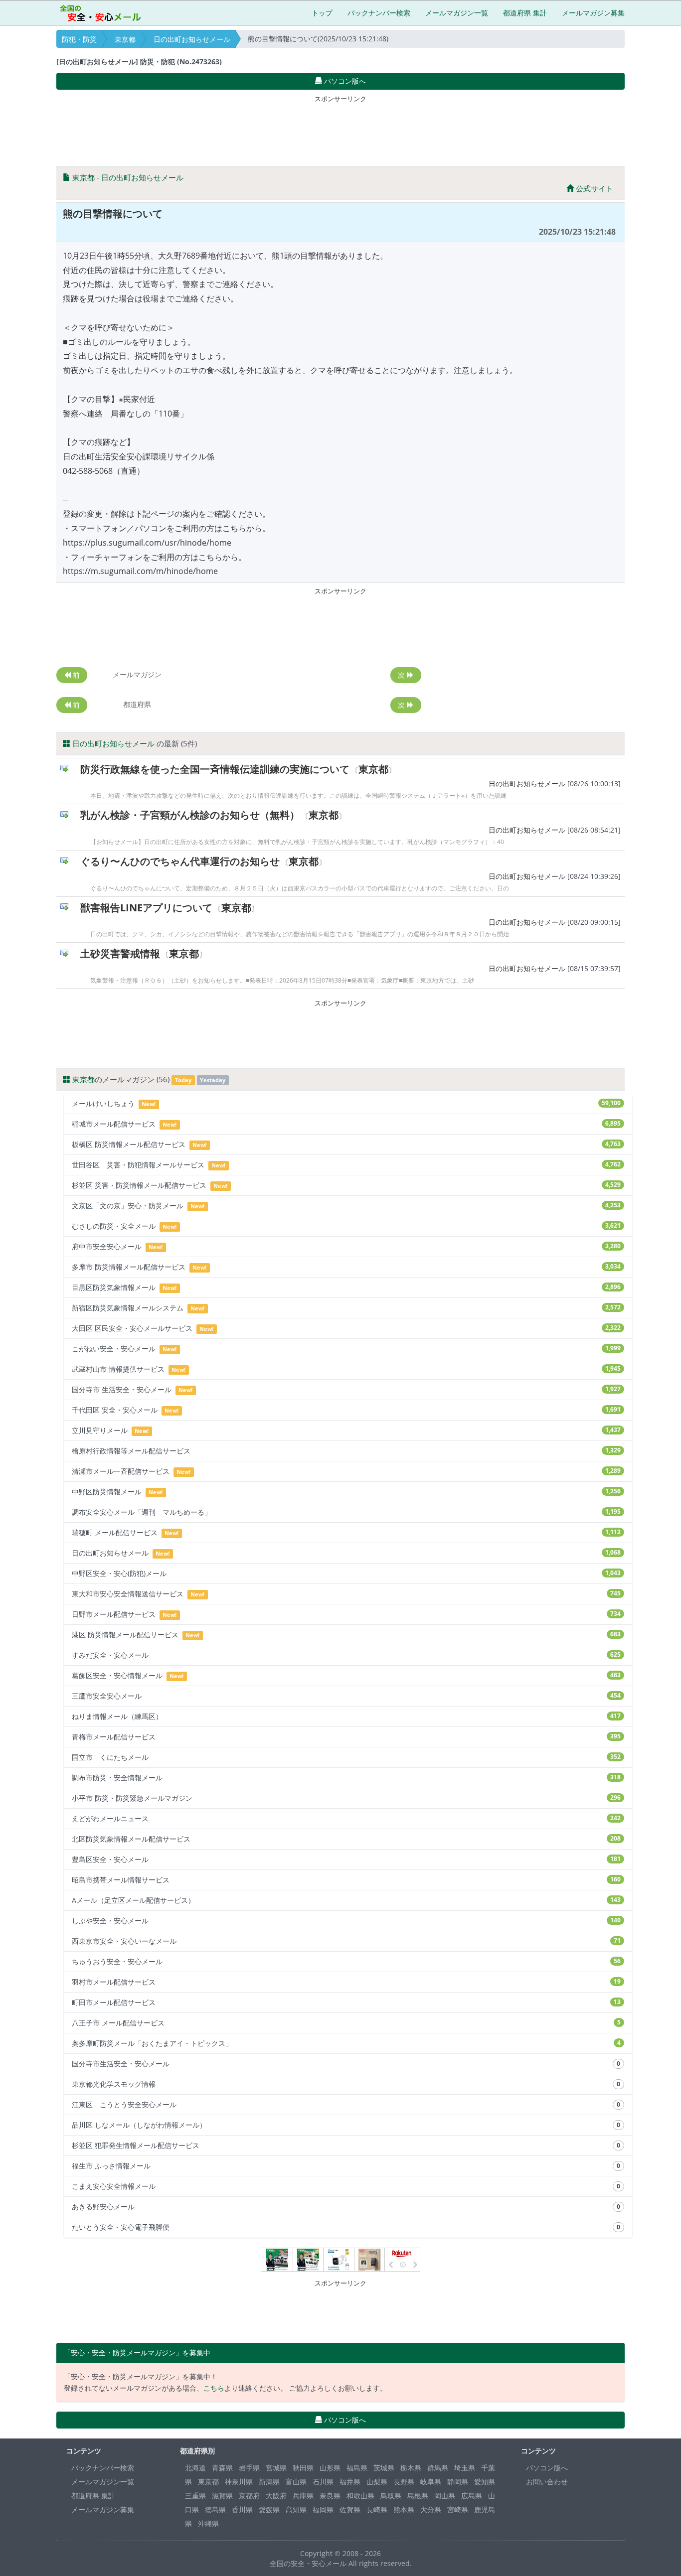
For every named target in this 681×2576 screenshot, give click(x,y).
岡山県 (445, 2496)
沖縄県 (208, 2523)
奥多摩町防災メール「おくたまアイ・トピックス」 (346, 2043)
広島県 (472, 2496)
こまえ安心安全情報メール (346, 2186)
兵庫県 (303, 2496)
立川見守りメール (346, 1430)
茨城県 (384, 2468)
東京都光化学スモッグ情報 (346, 2084)
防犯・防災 (79, 39)
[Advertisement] (340, 129)
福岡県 (323, 2509)
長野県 (404, 2482)
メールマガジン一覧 (457, 13)
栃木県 (411, 2468)
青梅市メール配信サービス (346, 1737)
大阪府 (276, 2496)
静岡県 (458, 2482)
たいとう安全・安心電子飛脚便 (346, 2227)
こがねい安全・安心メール (346, 1349)
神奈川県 (239, 2482)
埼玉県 (465, 2468)
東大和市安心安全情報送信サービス (346, 1594)
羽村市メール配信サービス (346, 1982)
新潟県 (269, 2482)
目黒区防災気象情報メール (346, 1287)
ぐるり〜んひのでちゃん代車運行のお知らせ (180, 861)
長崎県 (377, 2509)
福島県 (357, 2468)
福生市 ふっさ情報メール (346, 2166)
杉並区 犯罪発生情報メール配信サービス (346, 2145)
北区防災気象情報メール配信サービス (346, 1839)
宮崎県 (458, 2509)
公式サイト (594, 188)
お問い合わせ (547, 2482)
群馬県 (438, 2468)
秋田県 (303, 2468)
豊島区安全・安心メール (346, 1859)
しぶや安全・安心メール (346, 1921)
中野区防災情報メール (346, 1492)
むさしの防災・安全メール (346, 1226)
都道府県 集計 (525, 13)
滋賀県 (222, 2496)
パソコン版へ (547, 2468)
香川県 (242, 2509)
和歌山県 (360, 2496)
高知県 (296, 2509)
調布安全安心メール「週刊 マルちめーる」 (346, 1512)
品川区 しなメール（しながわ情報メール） (346, 2125)
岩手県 (249, 2468)
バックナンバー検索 (379, 13)
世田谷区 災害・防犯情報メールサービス (346, 1165)
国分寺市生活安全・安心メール (346, 2064)
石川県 (323, 2482)
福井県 (350, 2482)
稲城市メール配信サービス (346, 1124)
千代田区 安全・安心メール (346, 1410)
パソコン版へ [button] (344, 81)
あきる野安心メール (346, 2207)
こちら (214, 2388)
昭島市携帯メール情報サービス (346, 1880)
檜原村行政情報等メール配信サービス (346, 1451)
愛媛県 (269, 2509)
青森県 (222, 2468)
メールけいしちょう (346, 1103)
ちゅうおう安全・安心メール (346, 1961)
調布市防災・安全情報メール (346, 1778)
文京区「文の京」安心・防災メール (346, 1206)
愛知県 (485, 2482)
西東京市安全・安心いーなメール (346, 1941)
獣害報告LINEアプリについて (146, 908)
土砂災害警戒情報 (120, 953)
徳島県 (215, 2509)
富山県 (296, 2482)
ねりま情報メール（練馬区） (346, 1716)
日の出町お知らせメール (192, 39)
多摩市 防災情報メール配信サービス (346, 1267)
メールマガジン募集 (593, 13)
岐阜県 (431, 2482)
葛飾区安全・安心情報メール (346, 1675)
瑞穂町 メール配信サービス (346, 1532)
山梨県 (377, 2482)
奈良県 (330, 2496)
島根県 (418, 2496)
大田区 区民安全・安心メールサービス (346, 1328)
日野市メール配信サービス (346, 1614)
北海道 (195, 2468)
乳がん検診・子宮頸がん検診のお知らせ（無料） (190, 815)
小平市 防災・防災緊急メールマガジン (346, 1798)
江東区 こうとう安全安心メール (346, 2104)
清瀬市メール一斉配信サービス (346, 1471)
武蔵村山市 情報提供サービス (346, 1369)
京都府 (249, 2496)
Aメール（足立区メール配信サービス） (346, 1900)
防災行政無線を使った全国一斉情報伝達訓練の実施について (215, 769)
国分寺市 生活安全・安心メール (346, 1389)
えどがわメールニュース (346, 1818)
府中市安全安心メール (346, 1246)
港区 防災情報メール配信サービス (346, 1635)
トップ (322, 13)
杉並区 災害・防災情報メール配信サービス (346, 1185)
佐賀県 (350, 2509)
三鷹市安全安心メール (346, 1696)
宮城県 (276, 2468)
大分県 (431, 2509)
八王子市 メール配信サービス (346, 2023)
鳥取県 (391, 2496)
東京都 (125, 39)
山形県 (330, 2468)
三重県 (195, 2496)
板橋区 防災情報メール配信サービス (346, 1144)
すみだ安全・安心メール (346, 1655)
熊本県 (404, 2509)
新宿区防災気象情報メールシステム (346, 1308)
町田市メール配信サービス (346, 2002)
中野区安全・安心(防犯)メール (346, 1573)
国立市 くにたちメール (346, 1757)
